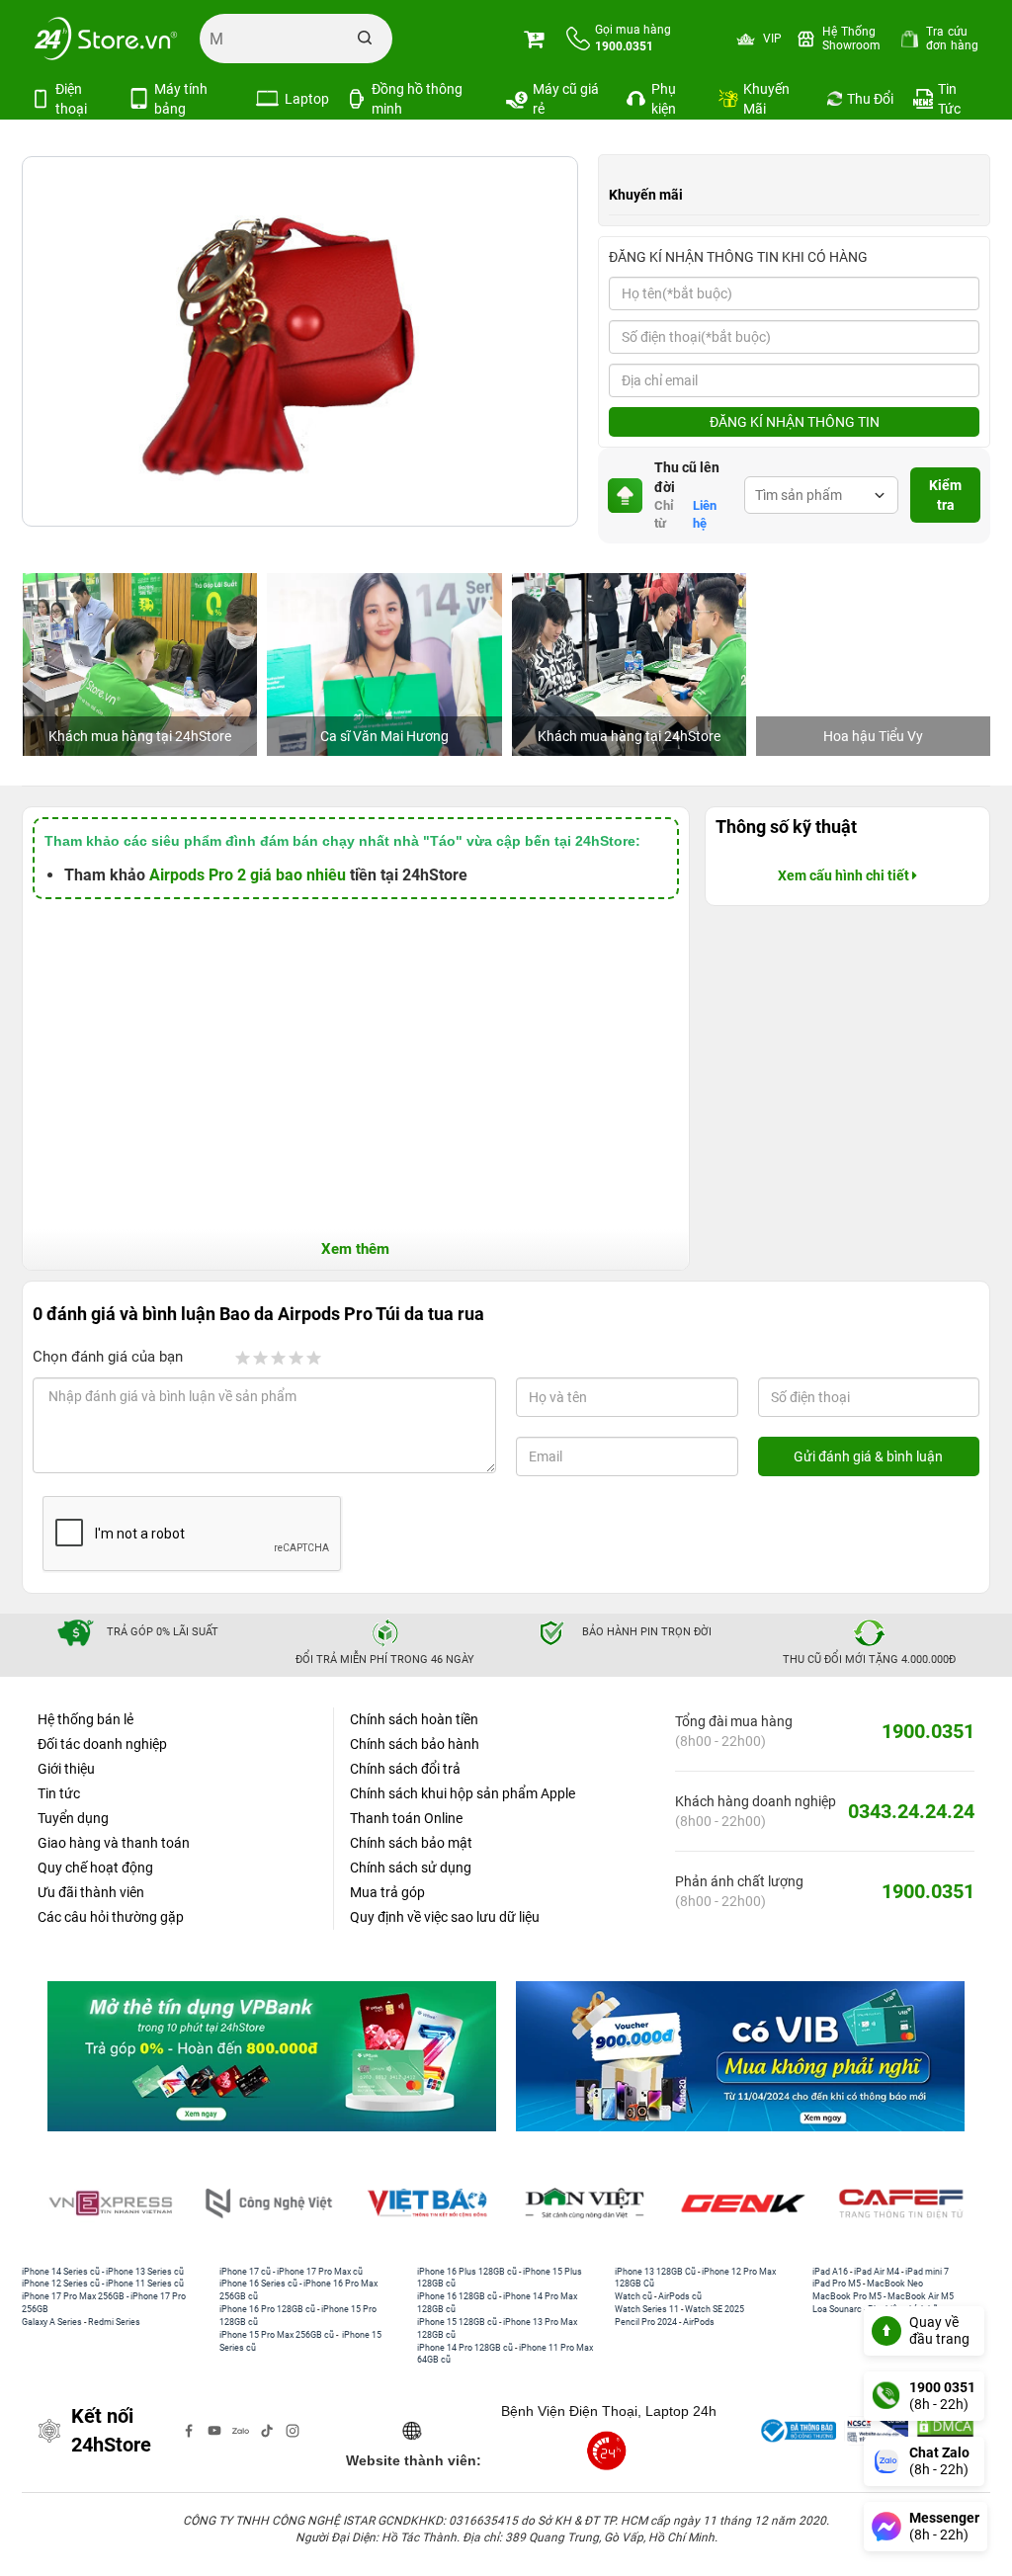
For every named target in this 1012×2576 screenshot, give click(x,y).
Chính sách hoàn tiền (414, 1719)
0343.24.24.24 (911, 1811)
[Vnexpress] (111, 2203)
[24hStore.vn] (106, 39)
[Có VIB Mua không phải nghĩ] (740, 2056)
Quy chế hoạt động (95, 1868)
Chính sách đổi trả (405, 1769)
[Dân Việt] (585, 2203)
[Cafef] (901, 2203)
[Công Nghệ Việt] (269, 2203)
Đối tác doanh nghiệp (102, 1744)
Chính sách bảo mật (411, 1843)
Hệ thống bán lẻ (85, 1719)
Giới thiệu (66, 1769)
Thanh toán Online (406, 1818)
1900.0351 (928, 1731)
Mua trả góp (387, 1892)
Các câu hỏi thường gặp (111, 1917)
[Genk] (743, 2203)
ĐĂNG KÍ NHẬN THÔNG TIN (795, 422)
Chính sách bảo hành (415, 1744)
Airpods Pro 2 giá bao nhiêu (248, 875)
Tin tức (59, 1793)
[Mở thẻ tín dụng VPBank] (272, 2056)
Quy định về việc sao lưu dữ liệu (445, 1917)
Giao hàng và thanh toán (114, 1843)
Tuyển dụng (73, 1818)
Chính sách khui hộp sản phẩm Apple (463, 1793)
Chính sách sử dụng (411, 1868)
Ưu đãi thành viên (91, 1892)
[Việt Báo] (427, 2203)
